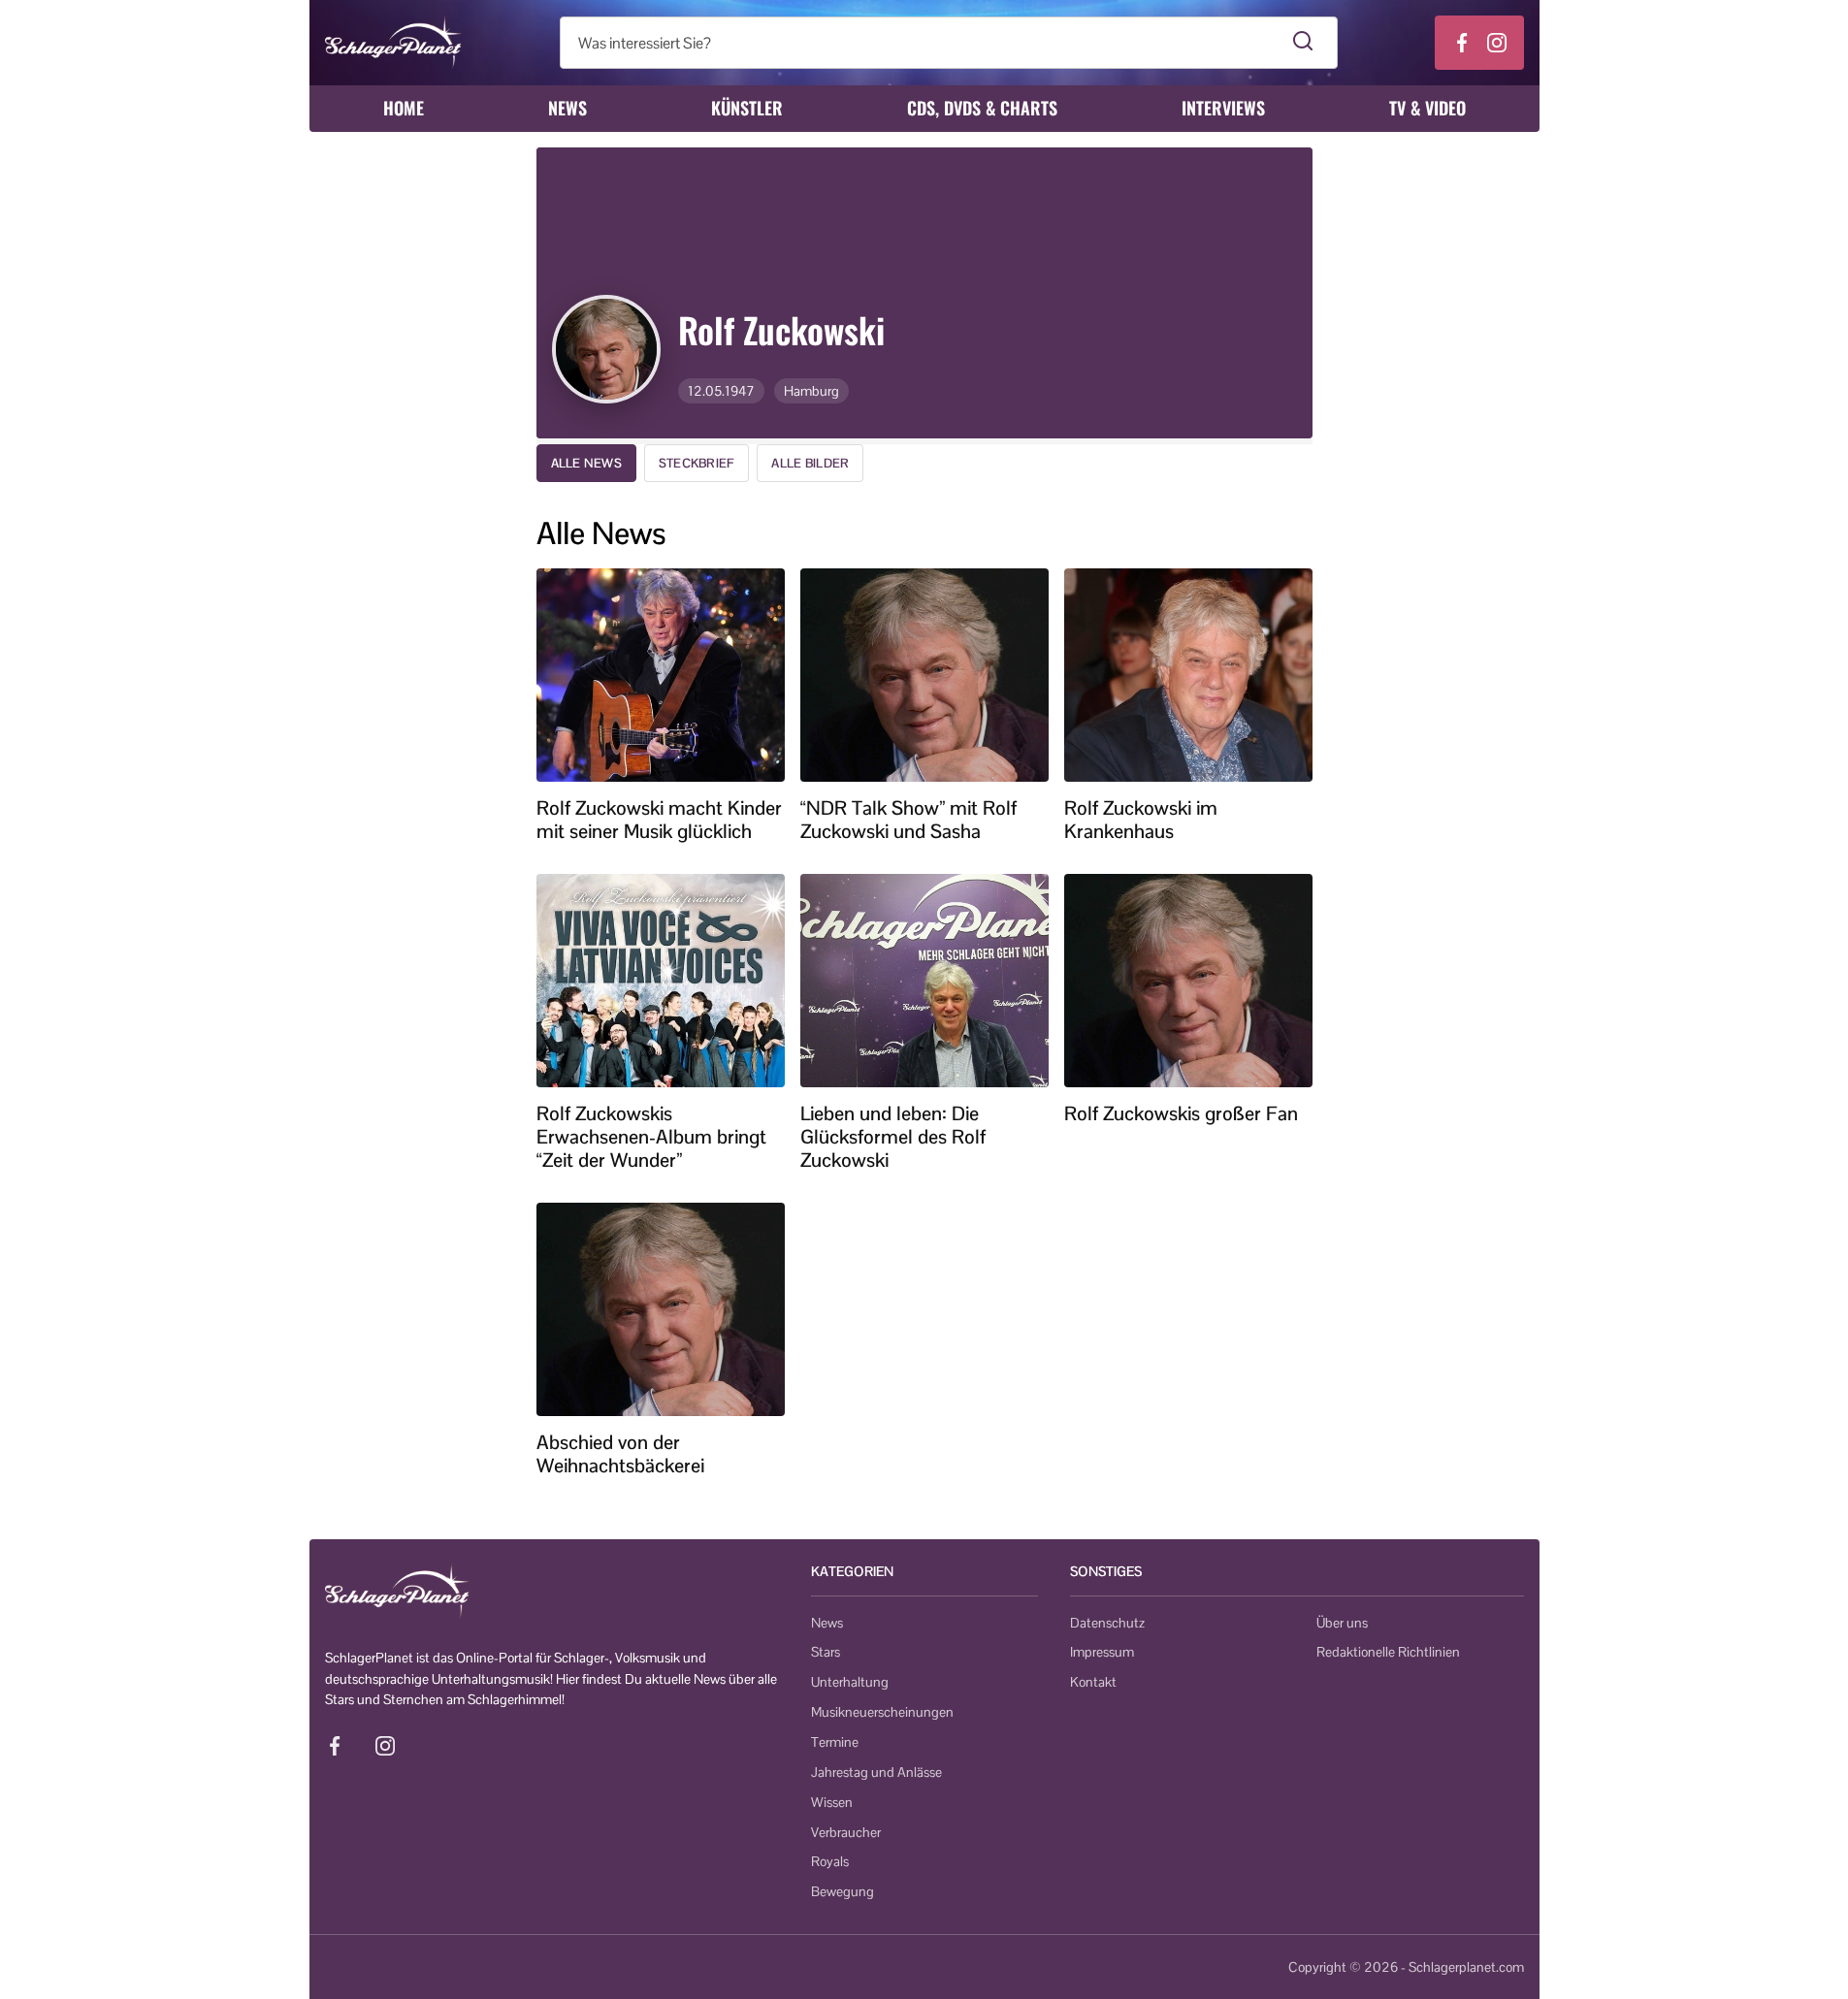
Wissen (832, 1802)
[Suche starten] (1303, 43)
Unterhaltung (850, 1682)
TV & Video (1427, 108)
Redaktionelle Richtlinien (1388, 1652)
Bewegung (843, 1891)
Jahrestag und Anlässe (876, 1772)
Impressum (1102, 1652)
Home (404, 108)
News (567, 108)
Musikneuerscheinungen (882, 1712)
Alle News (586, 463)
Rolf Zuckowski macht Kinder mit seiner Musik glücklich (659, 820)
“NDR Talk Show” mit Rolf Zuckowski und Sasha (908, 820)
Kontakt (1093, 1682)
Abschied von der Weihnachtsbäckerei (620, 1454)
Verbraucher (846, 1832)
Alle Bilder (810, 463)
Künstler (747, 108)
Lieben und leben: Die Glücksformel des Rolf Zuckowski (893, 1137)
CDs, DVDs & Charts (982, 108)
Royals (830, 1861)
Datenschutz (1107, 1623)
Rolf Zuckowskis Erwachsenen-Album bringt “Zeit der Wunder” (651, 1137)
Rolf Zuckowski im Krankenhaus (1141, 820)
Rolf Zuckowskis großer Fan (1181, 1113)
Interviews (1223, 108)
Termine (835, 1742)
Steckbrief (697, 463)
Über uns (1342, 1623)
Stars (826, 1652)
